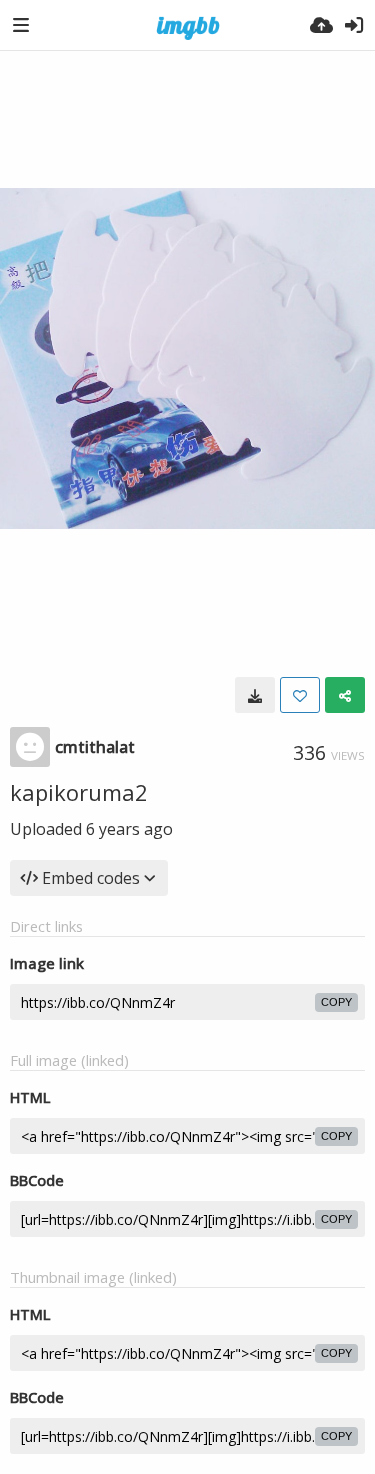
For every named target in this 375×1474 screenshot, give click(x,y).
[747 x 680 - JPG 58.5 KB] (255, 695)
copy (336, 1002)
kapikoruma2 (79, 792)
